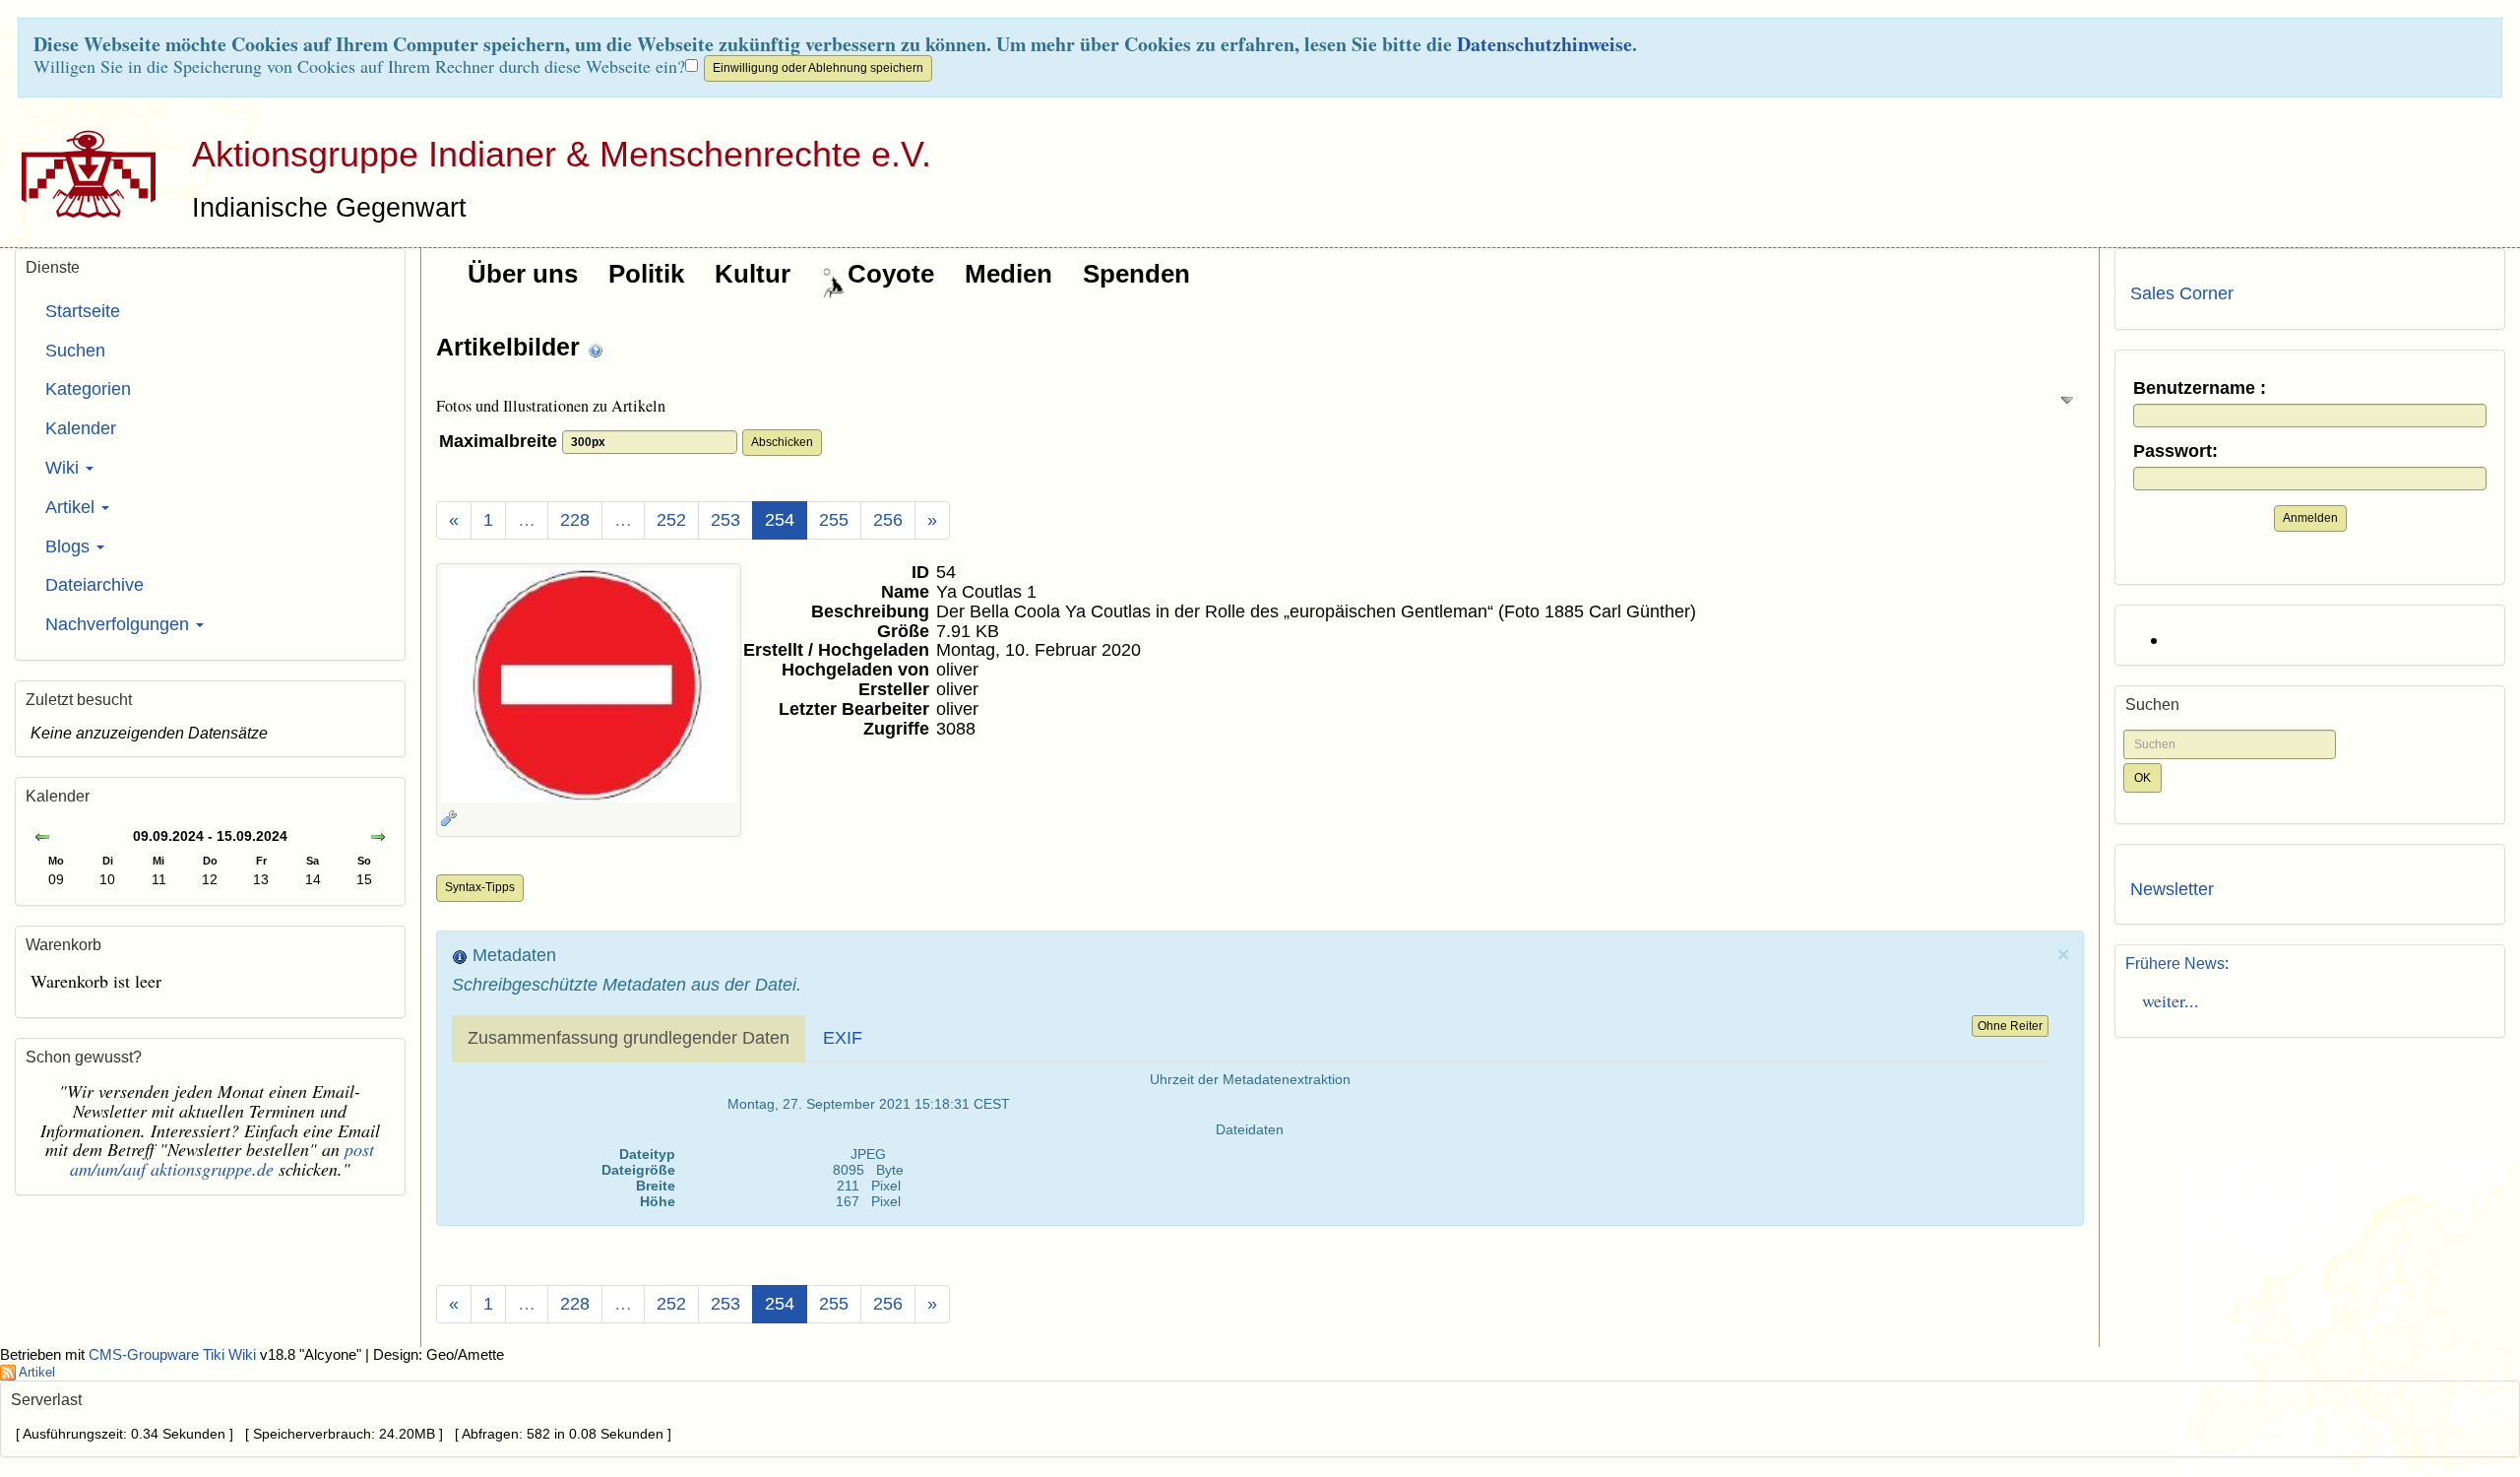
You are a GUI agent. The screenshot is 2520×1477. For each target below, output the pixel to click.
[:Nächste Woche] (378, 838)
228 (575, 520)
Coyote (891, 274)
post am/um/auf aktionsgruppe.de (222, 1159)
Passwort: (2175, 451)
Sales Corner (2182, 293)
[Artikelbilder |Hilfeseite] (596, 349)
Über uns (523, 274)
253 (725, 520)
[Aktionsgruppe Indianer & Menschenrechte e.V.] (81, 173)
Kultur (753, 274)
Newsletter (2172, 889)
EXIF (843, 1038)
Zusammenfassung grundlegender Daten (629, 1038)
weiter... (2165, 1000)
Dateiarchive (94, 585)
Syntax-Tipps (480, 887)
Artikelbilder (511, 347)
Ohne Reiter (2010, 1026)
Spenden (1136, 274)
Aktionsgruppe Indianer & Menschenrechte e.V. (562, 154)
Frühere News (2175, 963)
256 (888, 520)
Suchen (75, 351)
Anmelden (2310, 518)
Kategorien (88, 389)
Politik (646, 274)
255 (834, 520)
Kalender (81, 428)
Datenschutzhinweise (1544, 44)
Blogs (70, 546)
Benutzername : (2200, 388)
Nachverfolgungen (120, 624)
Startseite (83, 311)
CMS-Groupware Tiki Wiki (174, 1355)
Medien (1008, 274)
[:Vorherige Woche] (42, 838)
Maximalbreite (501, 441)
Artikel (72, 507)
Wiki (64, 468)
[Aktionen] (449, 818)
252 (671, 520)
